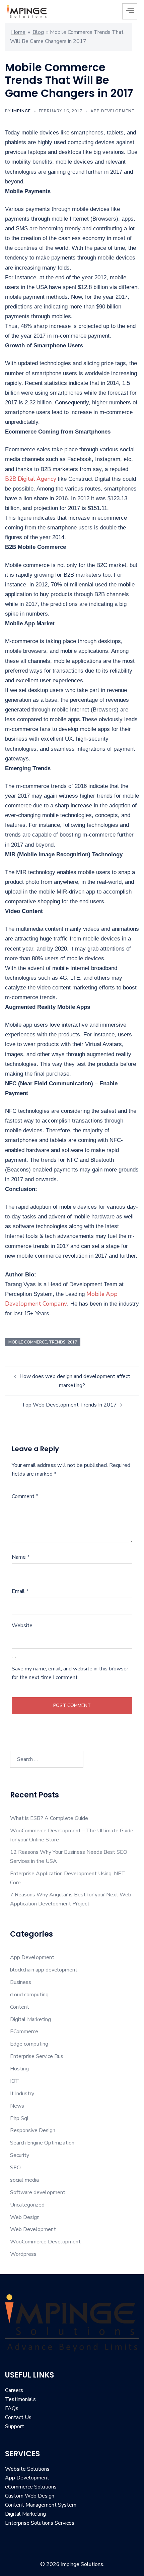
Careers (14, 2390)
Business (21, 1982)
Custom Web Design (30, 2496)
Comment (25, 1496)
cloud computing (29, 1995)
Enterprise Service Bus (37, 2056)
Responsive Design (33, 2130)
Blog (38, 32)
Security (20, 2155)
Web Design (25, 2217)
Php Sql (19, 2118)
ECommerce (24, 2031)
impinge (21, 111)
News (17, 2106)
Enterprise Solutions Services (40, 2523)
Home (18, 32)
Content (20, 2007)
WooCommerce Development (45, 2242)
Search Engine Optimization (42, 2143)
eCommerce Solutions (31, 2487)
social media (24, 2180)
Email (20, 1591)
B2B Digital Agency (31, 479)
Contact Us (18, 2417)
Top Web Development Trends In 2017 (69, 1405)
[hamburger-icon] (130, 11)
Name (21, 1557)
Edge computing (29, 2044)
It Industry (22, 2094)
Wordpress (23, 2254)
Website (22, 1625)
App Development (113, 111)
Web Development (33, 2229)
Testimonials (20, 2399)
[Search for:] (47, 1759)
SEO (15, 2168)
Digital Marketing (30, 2019)
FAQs (12, 2408)
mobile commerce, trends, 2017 (43, 1342)
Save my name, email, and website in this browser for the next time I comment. (70, 1673)
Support (15, 2426)
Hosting (19, 2069)
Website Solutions (27, 2469)
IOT (15, 2081)
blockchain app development (44, 1970)
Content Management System (41, 2505)
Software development (38, 2192)
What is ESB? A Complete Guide (49, 1818)
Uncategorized (27, 2205)
